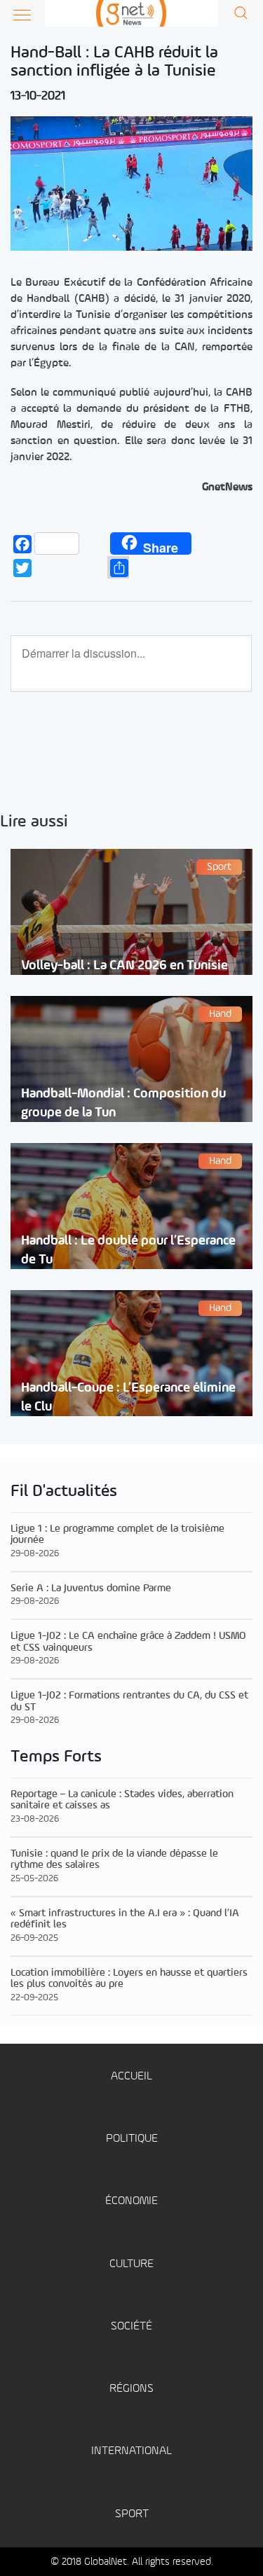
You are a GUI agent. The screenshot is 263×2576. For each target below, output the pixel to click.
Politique (132, 2139)
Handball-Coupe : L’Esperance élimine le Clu (128, 1397)
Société (131, 2326)
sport (132, 2514)
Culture (131, 2264)
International (131, 2451)
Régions (131, 2389)
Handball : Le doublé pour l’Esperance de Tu (128, 1250)
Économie (131, 2201)
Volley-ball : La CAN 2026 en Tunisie (124, 965)
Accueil (131, 2076)
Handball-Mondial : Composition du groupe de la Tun (123, 1103)
